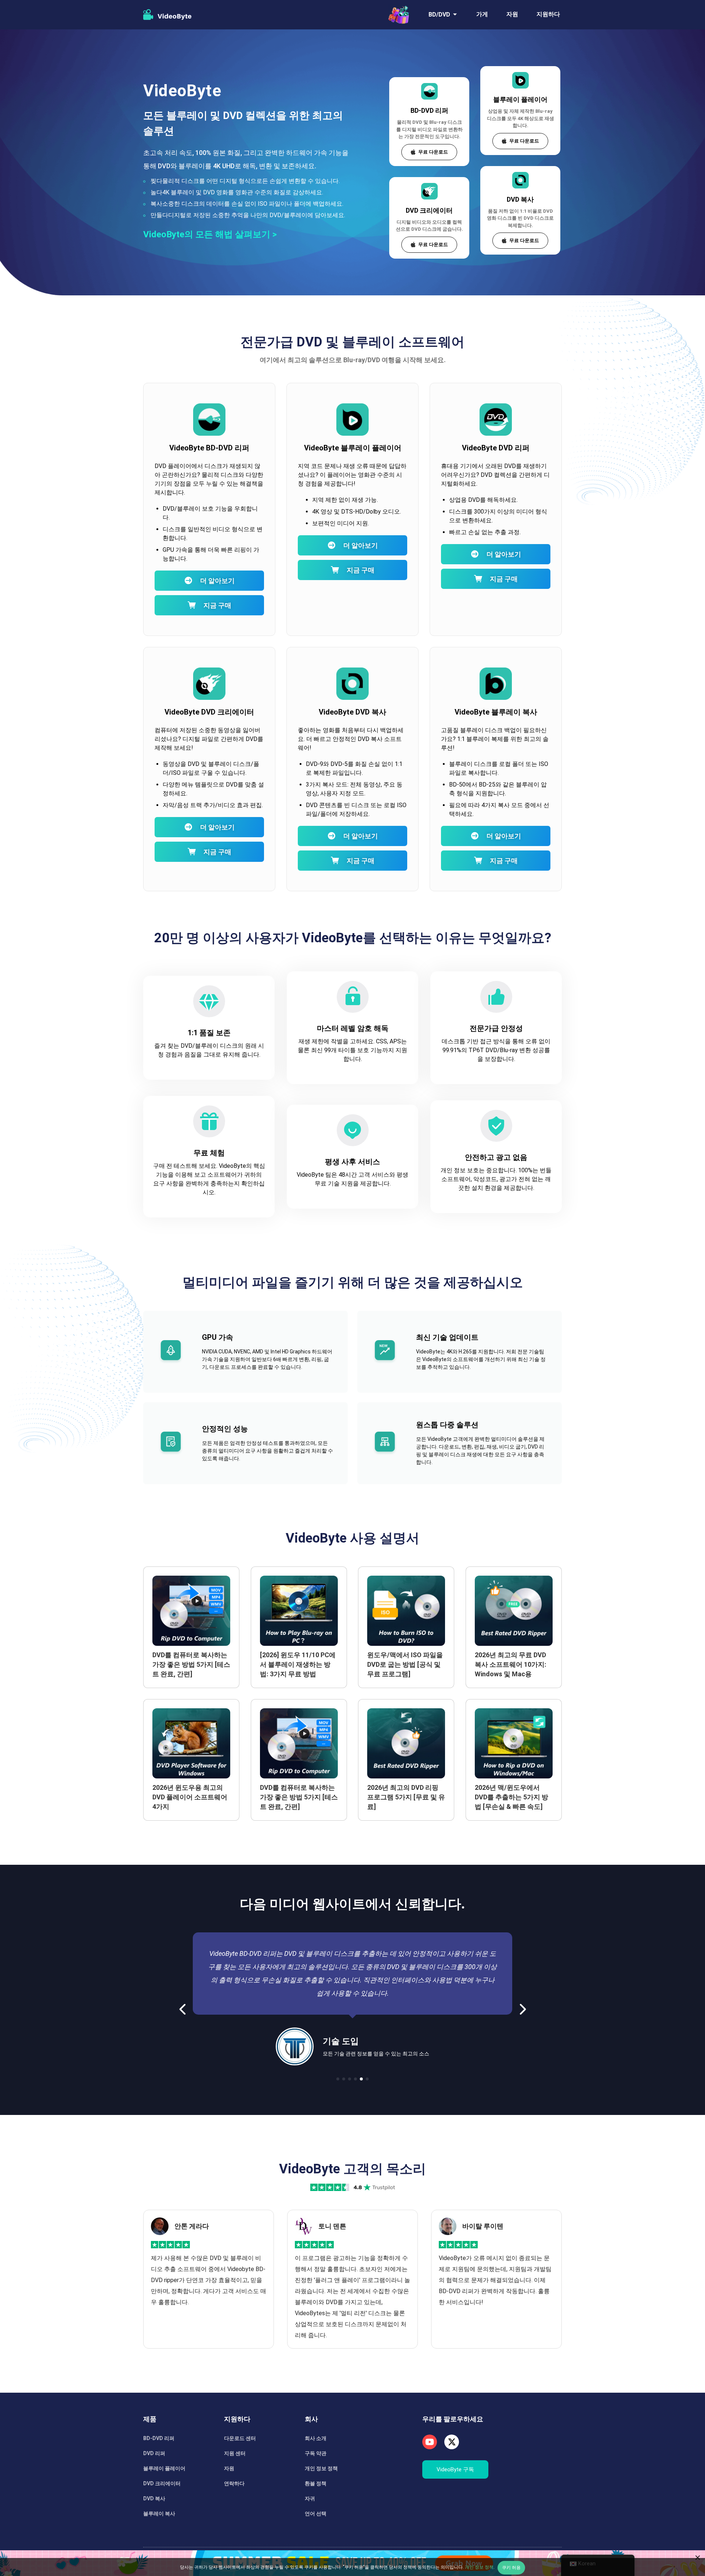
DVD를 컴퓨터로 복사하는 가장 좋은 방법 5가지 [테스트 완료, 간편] (191, 1664)
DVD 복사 (520, 199)
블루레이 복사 (159, 2514)
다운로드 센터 (240, 2438)
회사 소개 (316, 2438)
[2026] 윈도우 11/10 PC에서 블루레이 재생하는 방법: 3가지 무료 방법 (298, 1664)
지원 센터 (235, 2453)
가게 (482, 14)
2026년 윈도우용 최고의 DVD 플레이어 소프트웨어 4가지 (190, 1797)
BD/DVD (439, 15)
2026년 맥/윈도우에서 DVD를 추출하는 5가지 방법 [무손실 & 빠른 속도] (511, 1797)
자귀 (310, 2498)
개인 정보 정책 (321, 2468)
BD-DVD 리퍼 (429, 110)
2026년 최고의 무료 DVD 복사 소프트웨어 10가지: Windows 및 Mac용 (511, 1664)
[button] (183, 2009)
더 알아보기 (217, 581)
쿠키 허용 (511, 2568)
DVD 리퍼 (154, 2453)
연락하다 (234, 2483)
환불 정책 (316, 2483)
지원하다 (548, 14)
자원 (512, 14)
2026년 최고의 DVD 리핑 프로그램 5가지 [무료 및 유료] (406, 1797)
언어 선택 (316, 2514)
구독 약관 (316, 2453)
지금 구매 (217, 605)
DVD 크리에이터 (429, 210)
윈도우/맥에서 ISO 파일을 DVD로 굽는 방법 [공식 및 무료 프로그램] (405, 1664)
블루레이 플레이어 (520, 99)
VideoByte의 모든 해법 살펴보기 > (210, 234)
